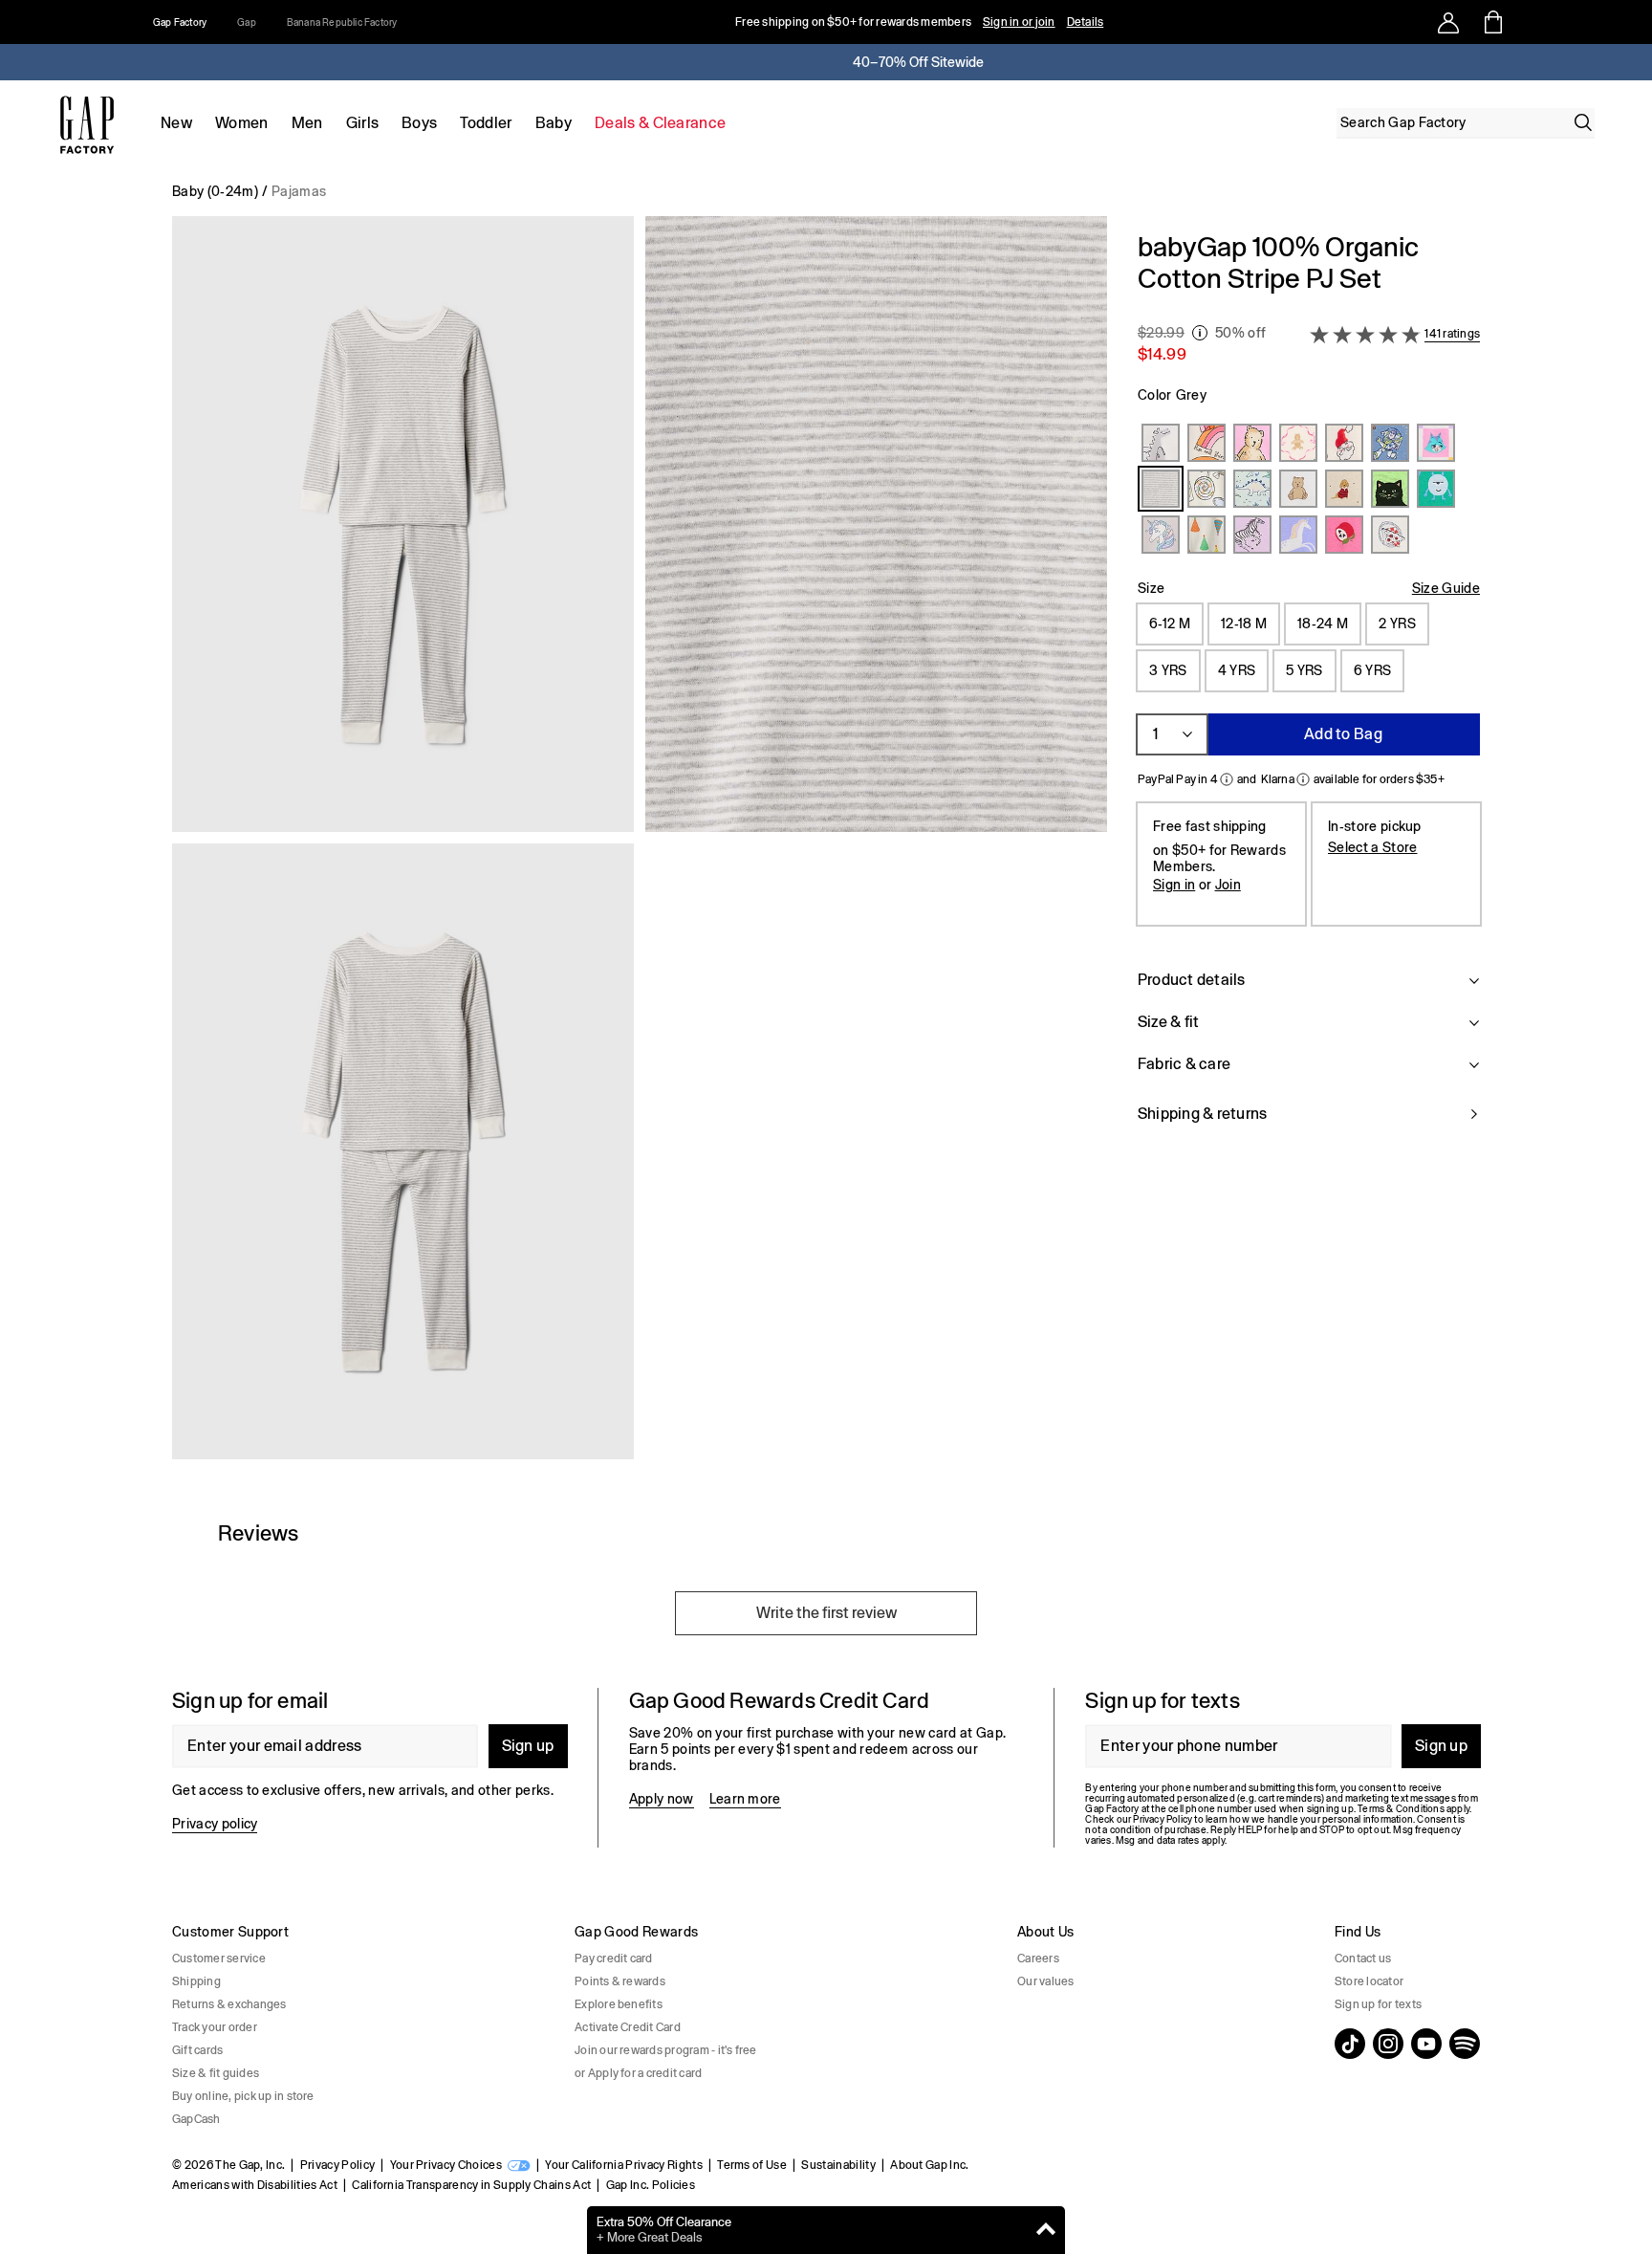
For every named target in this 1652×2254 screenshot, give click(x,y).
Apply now (662, 1799)
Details (1086, 22)
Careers (1038, 1959)
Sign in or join (1019, 22)
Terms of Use (752, 2165)
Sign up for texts (1378, 2004)
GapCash (196, 2119)
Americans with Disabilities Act (255, 2185)
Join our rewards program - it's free (666, 2050)
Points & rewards (620, 1981)
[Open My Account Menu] (1448, 22)
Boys (419, 123)
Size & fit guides (216, 2073)
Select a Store (1372, 847)
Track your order (215, 2027)
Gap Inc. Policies (651, 2185)
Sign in (1174, 885)
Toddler (486, 123)
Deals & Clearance (660, 123)
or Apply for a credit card (638, 2073)
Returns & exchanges (229, 2004)
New (176, 123)
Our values (1045, 1981)
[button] (640, 845)
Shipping (196, 1981)
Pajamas (299, 191)
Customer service (219, 1959)
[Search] (1583, 122)
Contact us (1363, 1959)
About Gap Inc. (929, 2165)
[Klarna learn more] (1303, 779)
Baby (554, 123)
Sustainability (838, 2165)
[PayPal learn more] (1227, 779)
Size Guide (1446, 588)
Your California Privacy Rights (624, 2165)
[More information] (1200, 333)
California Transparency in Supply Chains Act (471, 2185)
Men (307, 123)
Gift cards (197, 2050)
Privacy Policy (337, 2165)
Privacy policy (215, 1824)
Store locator (1369, 1981)
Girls (363, 123)
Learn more (745, 1799)
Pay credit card (614, 1959)
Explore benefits (619, 2004)
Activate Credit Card (628, 2027)
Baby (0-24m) (215, 191)
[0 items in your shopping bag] (1492, 22)
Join (1228, 885)
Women (242, 123)
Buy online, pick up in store (243, 2096)
